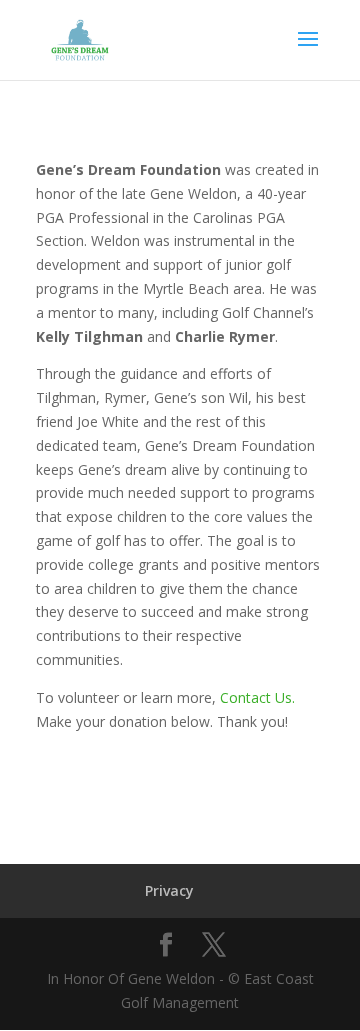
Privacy (169, 890)
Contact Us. (257, 697)
